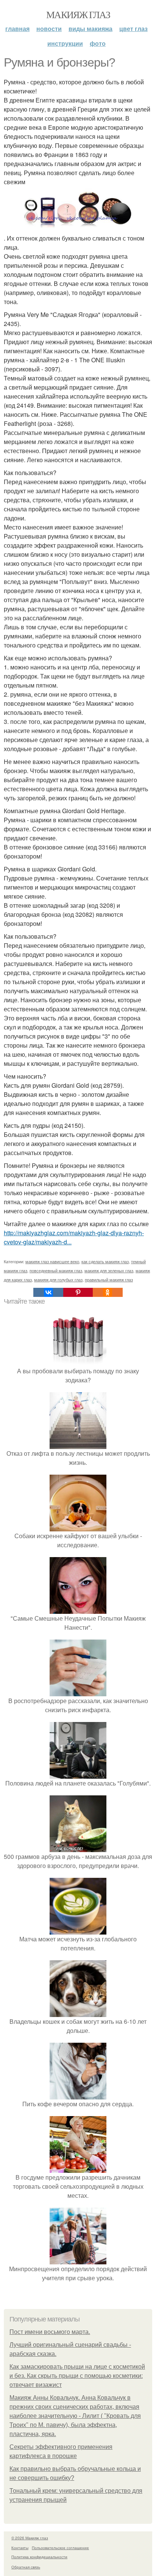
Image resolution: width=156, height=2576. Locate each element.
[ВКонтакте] (48, 1292)
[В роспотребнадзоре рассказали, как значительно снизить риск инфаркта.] (78, 1692)
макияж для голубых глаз (58, 1279)
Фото (98, 43)
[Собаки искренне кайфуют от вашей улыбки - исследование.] (78, 1527)
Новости (49, 29)
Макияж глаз (78, 14)
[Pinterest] (78, 1292)
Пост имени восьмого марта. (50, 2332)
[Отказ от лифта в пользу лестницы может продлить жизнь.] (78, 1444)
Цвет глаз (133, 29)
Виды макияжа (90, 29)
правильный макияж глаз (109, 1279)
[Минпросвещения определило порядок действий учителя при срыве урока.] (78, 2260)
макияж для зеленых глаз (109, 1270)
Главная (17, 29)
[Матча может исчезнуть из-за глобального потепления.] (78, 1930)
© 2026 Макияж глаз (30, 2538)
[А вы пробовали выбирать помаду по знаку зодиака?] (78, 1362)
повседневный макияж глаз (56, 1270)
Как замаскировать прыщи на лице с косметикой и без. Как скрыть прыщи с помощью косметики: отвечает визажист (77, 2376)
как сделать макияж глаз (105, 1261)
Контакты (20, 2548)
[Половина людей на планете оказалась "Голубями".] (78, 1774)
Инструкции (65, 43)
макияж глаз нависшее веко (52, 1261)
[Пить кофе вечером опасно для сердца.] (78, 2095)
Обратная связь (26, 2567)
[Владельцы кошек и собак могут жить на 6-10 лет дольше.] (78, 2012)
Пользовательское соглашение (60, 2548)
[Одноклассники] (108, 1292)
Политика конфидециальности (39, 2557)
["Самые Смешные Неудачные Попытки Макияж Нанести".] (78, 1609)
